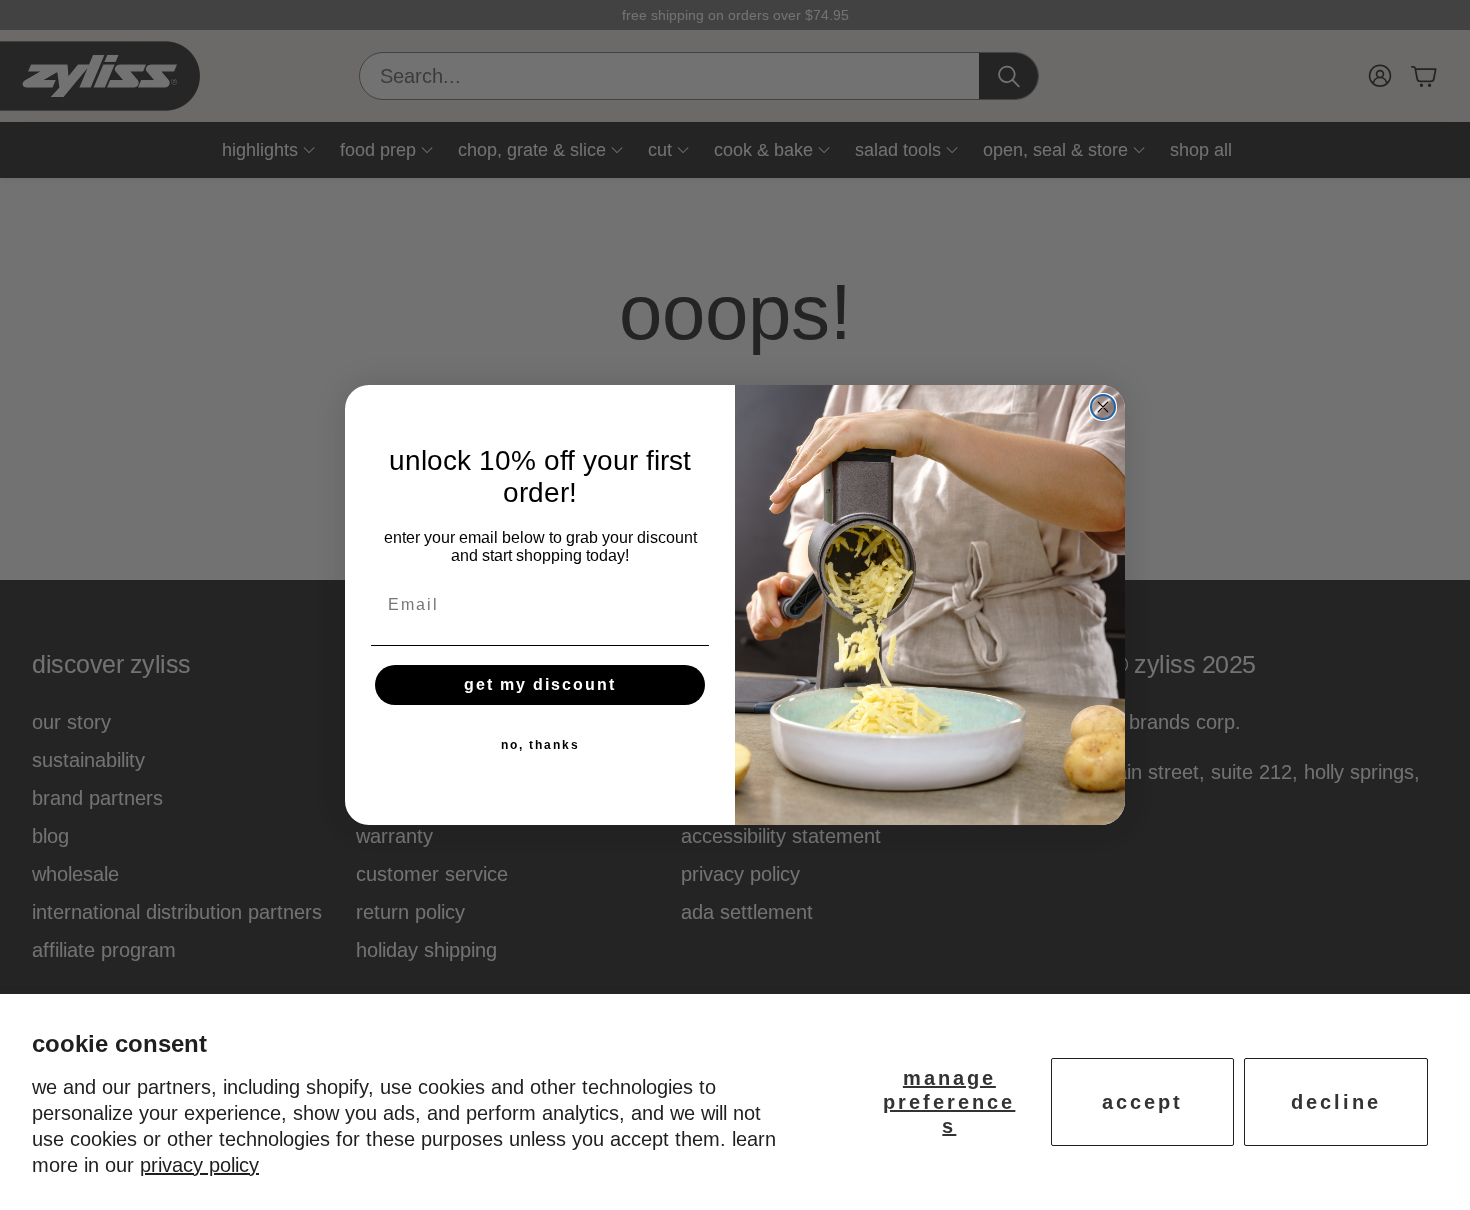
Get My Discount (540, 684)
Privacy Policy (199, 1165)
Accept (1142, 1102)
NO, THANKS (540, 745)
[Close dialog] (1103, 407)
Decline (1336, 1102)
